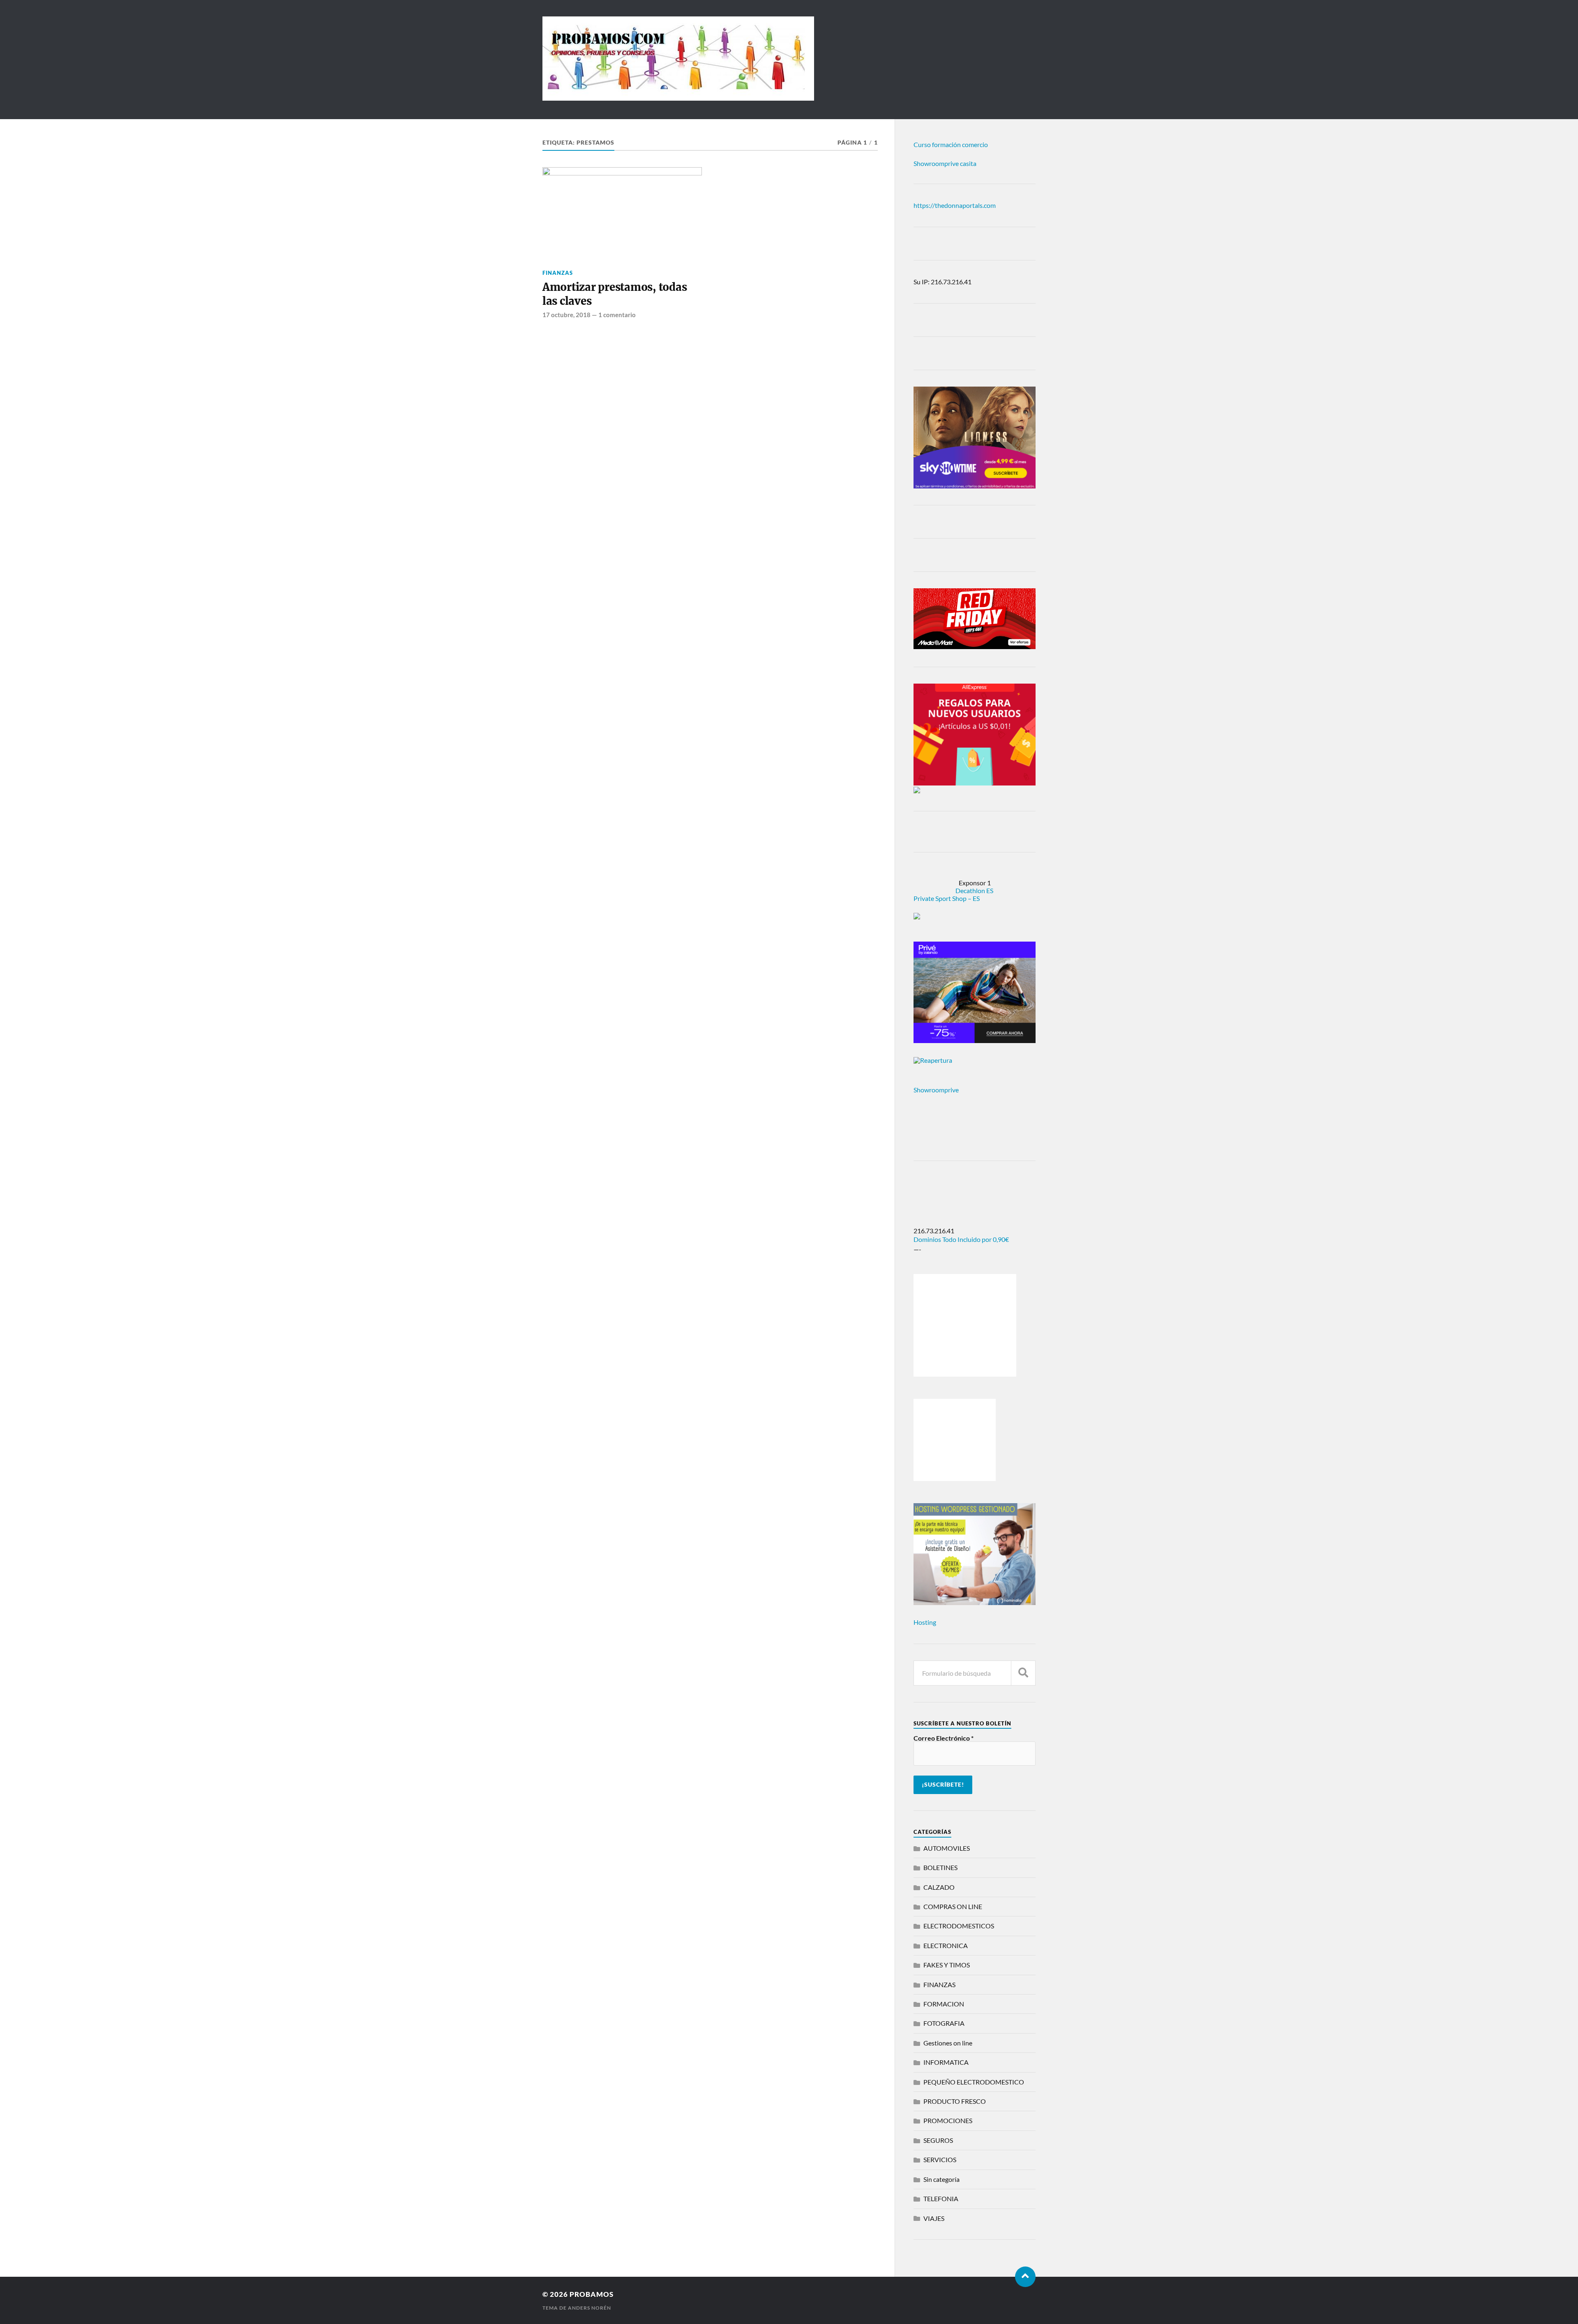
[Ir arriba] (1025, 2277)
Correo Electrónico (944, 1738)
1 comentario (617, 315)
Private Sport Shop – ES (947, 898)
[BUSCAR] (1023, 1673)
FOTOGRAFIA (944, 2023)
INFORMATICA (946, 2062)
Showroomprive (936, 1090)
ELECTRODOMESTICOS (959, 1926)
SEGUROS (938, 2140)
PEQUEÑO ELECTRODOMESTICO (974, 2082)
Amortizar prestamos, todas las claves (615, 294)
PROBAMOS (592, 2294)
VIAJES (934, 2218)
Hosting (925, 1622)
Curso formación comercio (951, 144)
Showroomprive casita (945, 163)
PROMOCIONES (948, 2120)
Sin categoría (941, 2179)
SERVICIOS (940, 2159)
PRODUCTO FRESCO (955, 2101)
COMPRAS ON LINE (953, 1906)
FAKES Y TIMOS (947, 1965)
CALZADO (939, 1887)
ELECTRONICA (946, 1945)
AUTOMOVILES (947, 1848)
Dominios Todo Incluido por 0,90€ (961, 1239)
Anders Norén (589, 2308)
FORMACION (944, 2004)
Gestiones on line (948, 2043)
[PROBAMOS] (678, 97)
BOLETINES (940, 1867)
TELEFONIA (941, 2198)
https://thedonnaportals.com (955, 205)
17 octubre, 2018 (566, 315)
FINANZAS (558, 273)
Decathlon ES (974, 890)
